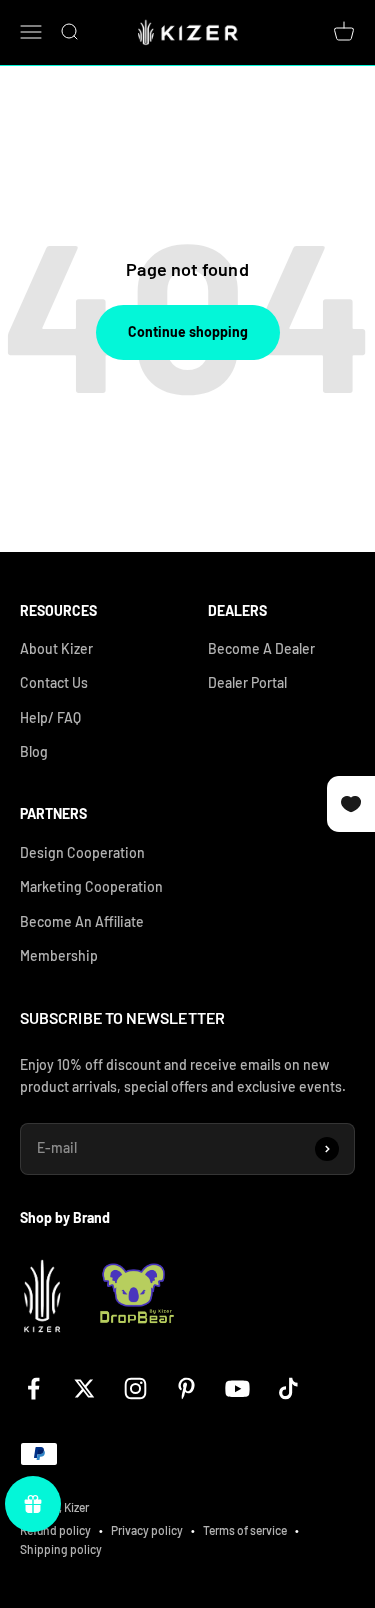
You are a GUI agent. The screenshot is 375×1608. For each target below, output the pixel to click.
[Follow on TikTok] (288, 1388)
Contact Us (54, 682)
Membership (59, 955)
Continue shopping (188, 331)
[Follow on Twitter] (84, 1388)
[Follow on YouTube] (237, 1388)
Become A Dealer (261, 648)
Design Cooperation (82, 852)
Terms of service (245, 1530)
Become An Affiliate (82, 921)
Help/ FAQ (50, 717)
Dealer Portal (247, 682)
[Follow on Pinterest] (186, 1388)
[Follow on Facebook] (33, 1388)
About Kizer (56, 648)
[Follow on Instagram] (135, 1388)
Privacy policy (147, 1530)
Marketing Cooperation (91, 886)
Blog (34, 751)
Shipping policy (61, 1549)
